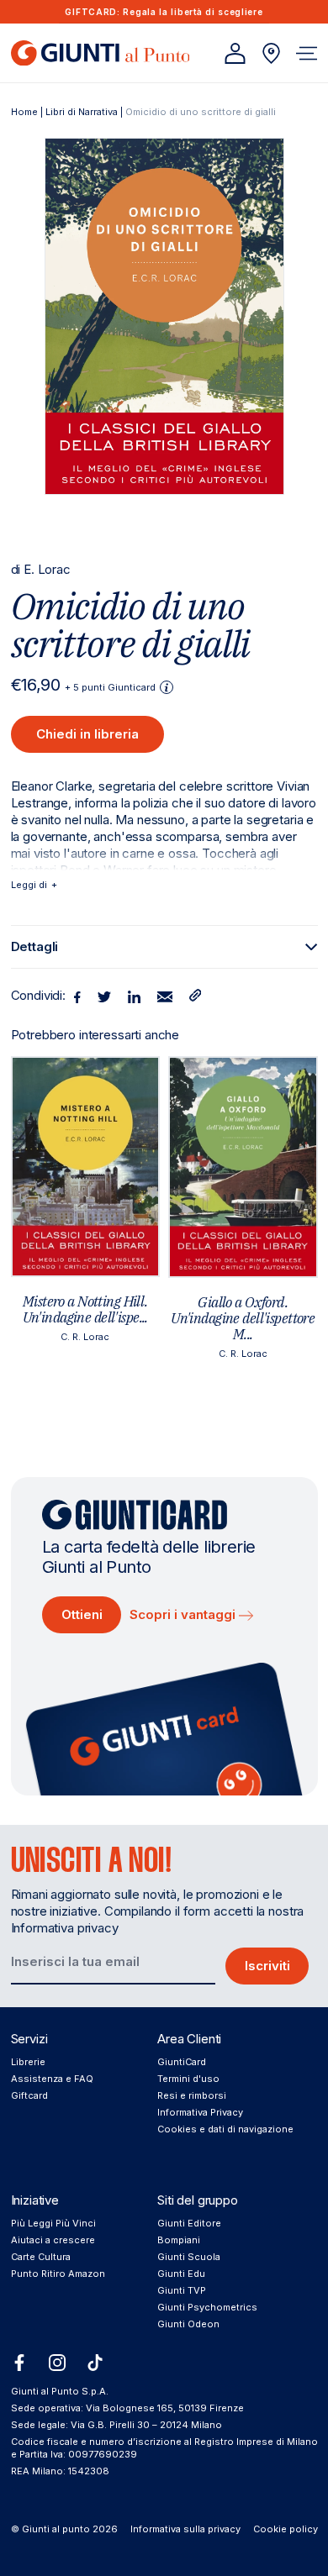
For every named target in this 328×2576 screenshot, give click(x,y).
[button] (307, 53)
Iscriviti (267, 1966)
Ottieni (82, 1614)
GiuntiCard (182, 2062)
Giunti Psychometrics (207, 2307)
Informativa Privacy (200, 2112)
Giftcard (29, 2095)
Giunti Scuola (189, 2257)
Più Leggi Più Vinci (53, 2223)
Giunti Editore (189, 2223)
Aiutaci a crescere (53, 2240)
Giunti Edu (181, 2274)
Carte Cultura (41, 2257)
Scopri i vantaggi (184, 1614)
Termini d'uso (188, 2079)
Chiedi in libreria (87, 734)
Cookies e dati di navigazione (225, 2129)
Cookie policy (286, 2529)
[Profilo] (235, 53)
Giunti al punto (56, 2529)
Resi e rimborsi (192, 2095)
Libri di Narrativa (82, 112)
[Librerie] (271, 53)
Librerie (28, 2062)
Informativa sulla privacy (185, 2529)
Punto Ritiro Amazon (58, 2274)
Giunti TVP (182, 2290)
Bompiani (179, 2240)
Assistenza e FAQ (52, 2079)
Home (24, 112)
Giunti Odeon (188, 2324)
